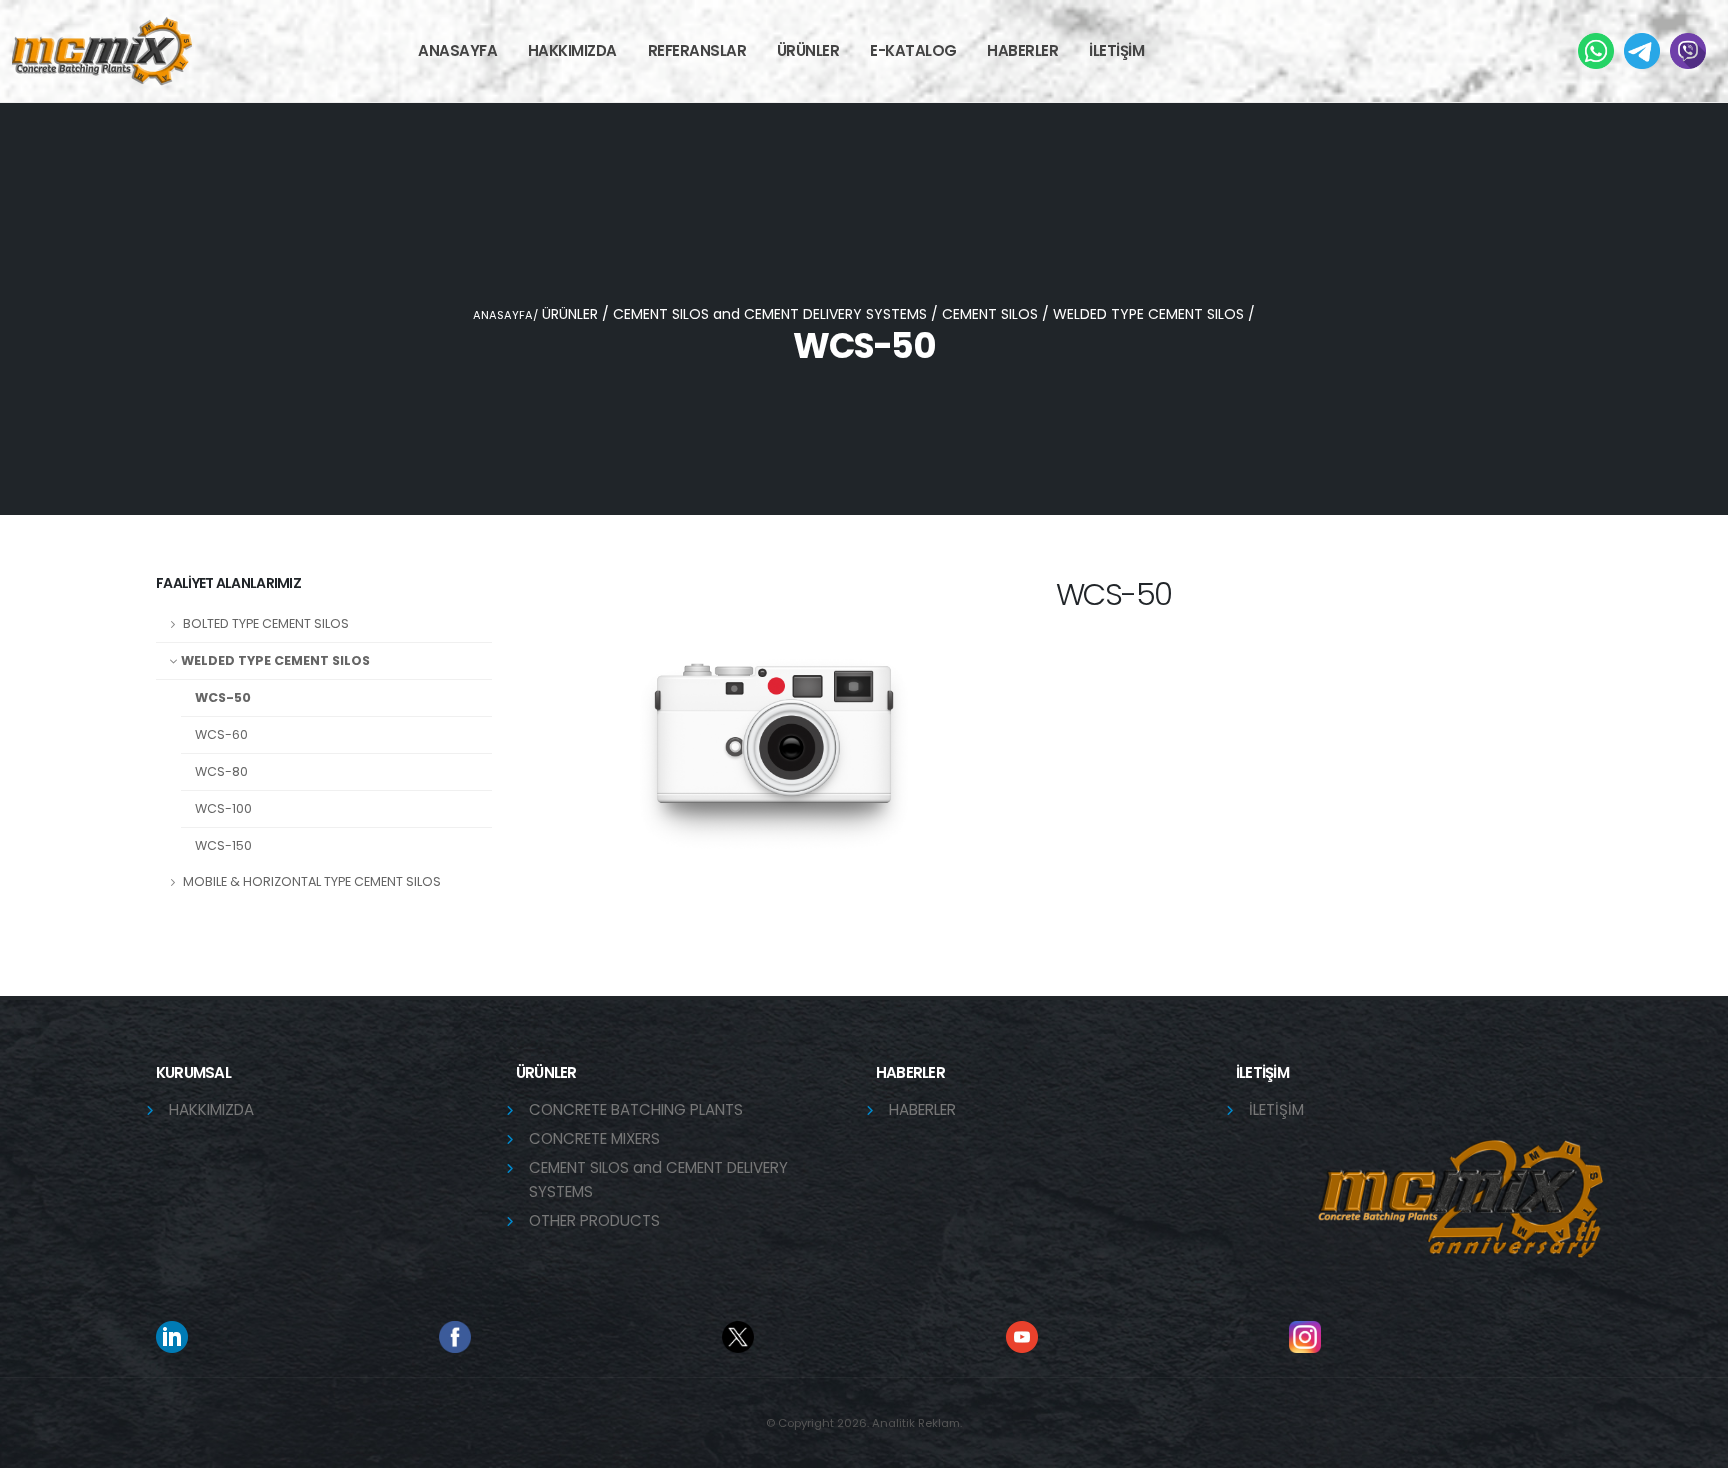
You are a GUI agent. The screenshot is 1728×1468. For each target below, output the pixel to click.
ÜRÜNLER (808, 50)
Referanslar (697, 50)
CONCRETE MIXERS (594, 1138)
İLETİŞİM (1116, 50)
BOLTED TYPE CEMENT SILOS (264, 623)
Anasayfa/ (505, 315)
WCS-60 (221, 734)
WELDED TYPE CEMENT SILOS (1148, 314)
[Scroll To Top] (1693, 1445)
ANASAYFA (457, 50)
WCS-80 (221, 771)
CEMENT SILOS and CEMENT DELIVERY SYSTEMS (770, 314)
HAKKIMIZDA (211, 1109)
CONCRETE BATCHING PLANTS (636, 1109)
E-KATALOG (913, 50)
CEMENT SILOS (990, 314)
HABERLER (1022, 50)
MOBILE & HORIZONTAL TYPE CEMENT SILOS (310, 881)
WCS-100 (223, 808)
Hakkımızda (572, 50)
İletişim (1276, 1109)
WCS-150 (223, 845)
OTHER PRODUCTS (594, 1220)
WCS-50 (223, 697)
